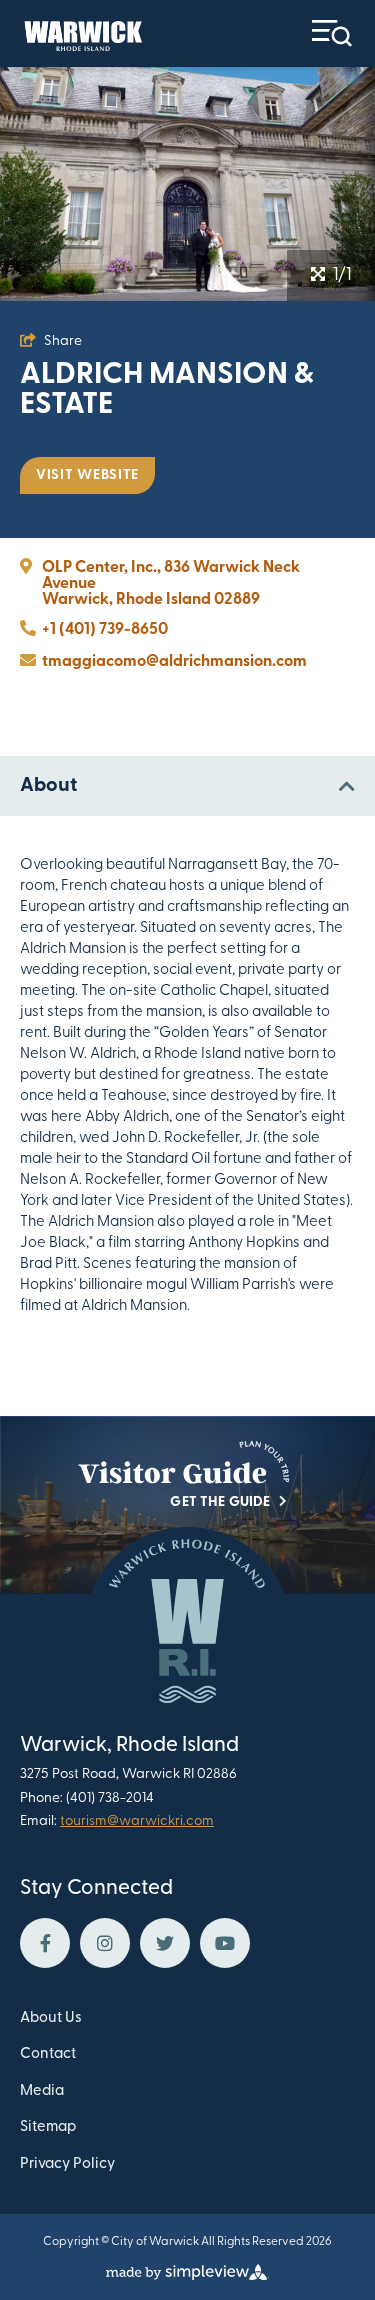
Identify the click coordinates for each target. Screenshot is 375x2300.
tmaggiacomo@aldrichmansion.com (174, 662)
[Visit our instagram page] (105, 1943)
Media (42, 2091)
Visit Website (87, 475)
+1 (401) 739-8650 (105, 630)
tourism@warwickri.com (137, 1821)
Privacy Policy (67, 2164)
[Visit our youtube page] (225, 1943)
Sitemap (48, 2127)
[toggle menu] (332, 33)
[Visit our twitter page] (165, 1943)
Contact (48, 2054)
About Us (51, 2018)
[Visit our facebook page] (45, 1943)
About (48, 786)
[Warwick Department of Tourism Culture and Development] (81, 33)
